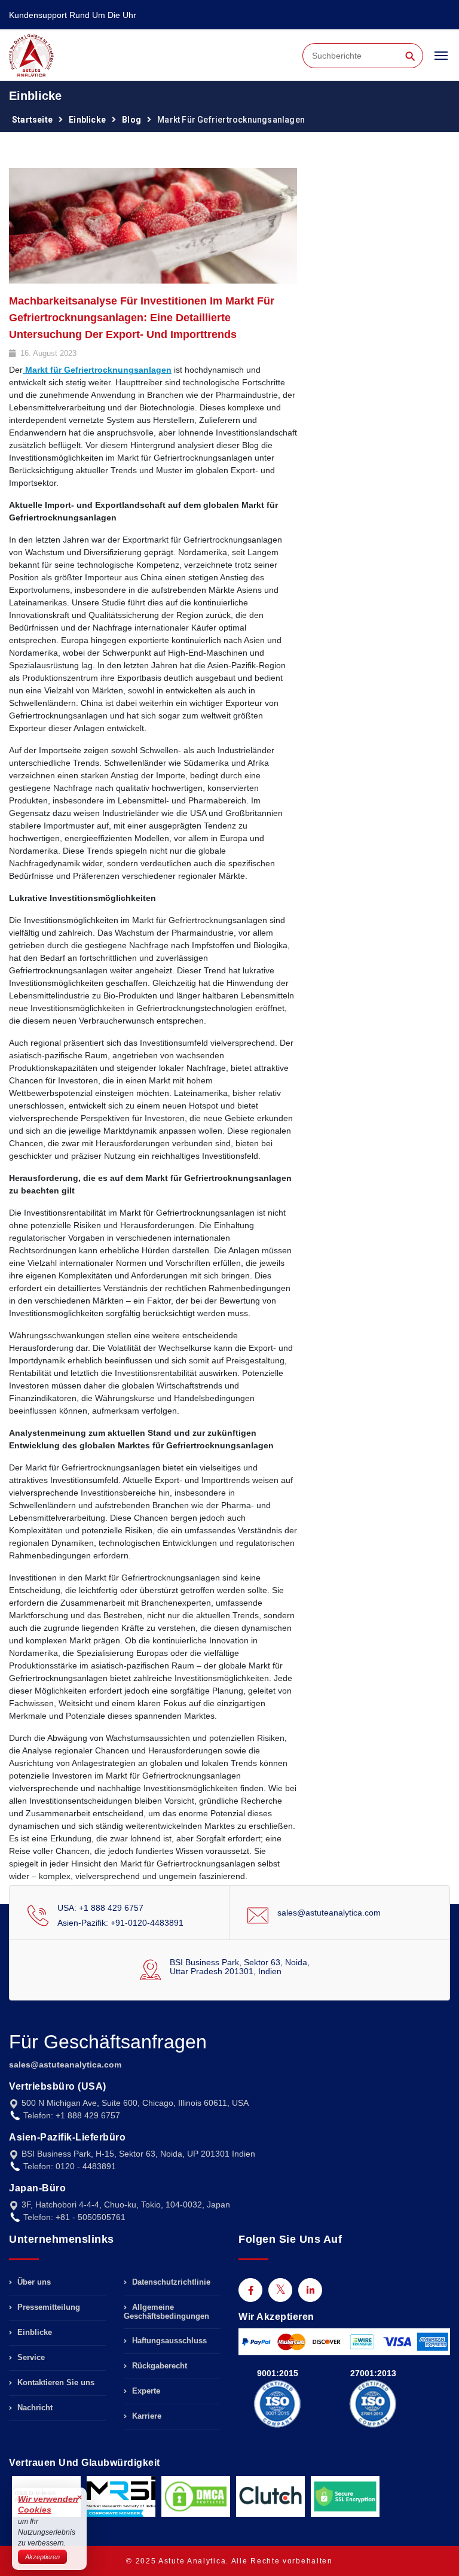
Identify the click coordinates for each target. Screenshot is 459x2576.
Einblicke (87, 120)
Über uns (33, 2282)
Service (30, 2357)
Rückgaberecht (158, 2366)
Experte (145, 2391)
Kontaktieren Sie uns (55, 2382)
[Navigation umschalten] (441, 61)
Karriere (146, 2416)
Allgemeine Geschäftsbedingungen (166, 2312)
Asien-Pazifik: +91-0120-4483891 (120, 1923)
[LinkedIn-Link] (310, 2290)
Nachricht (34, 2408)
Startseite (32, 120)
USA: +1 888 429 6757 (100, 1908)
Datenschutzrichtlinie (170, 2282)
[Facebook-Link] (250, 2290)
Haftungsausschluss (168, 2341)
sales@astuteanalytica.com (329, 1913)
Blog (131, 120)
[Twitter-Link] (280, 2290)
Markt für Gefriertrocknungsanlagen (97, 370)
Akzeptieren (42, 2557)
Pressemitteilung (48, 2307)
